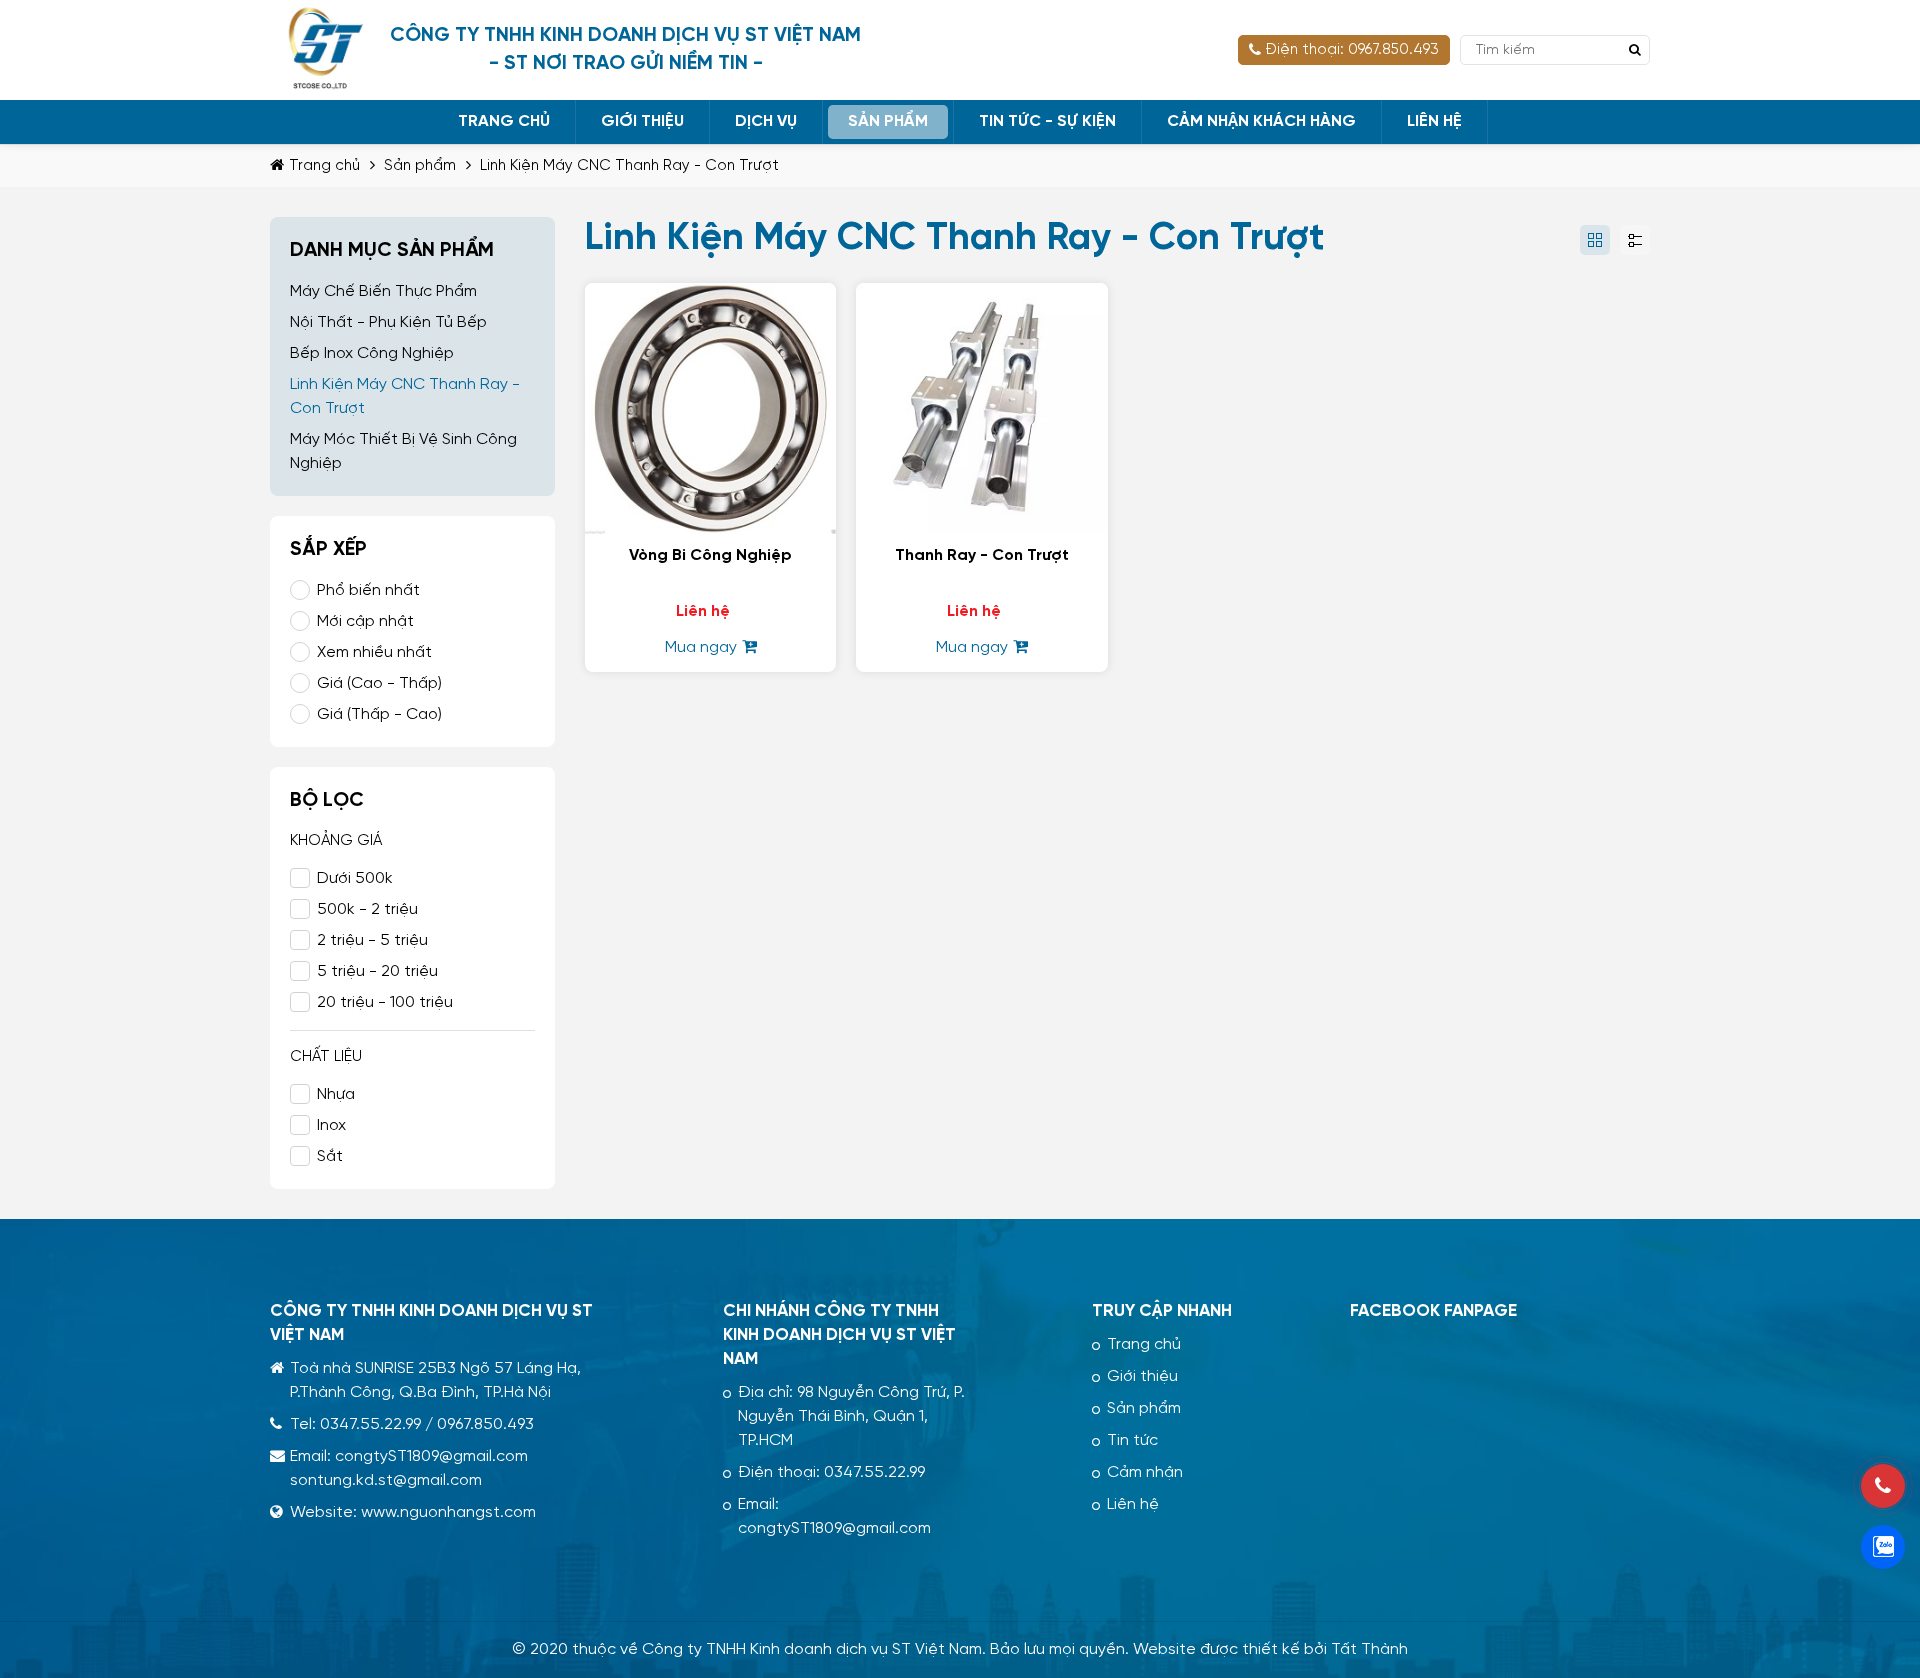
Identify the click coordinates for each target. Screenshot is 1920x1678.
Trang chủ (1144, 1344)
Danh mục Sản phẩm (392, 250)
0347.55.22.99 (370, 1424)
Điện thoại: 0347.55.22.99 (831, 1472)
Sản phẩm (420, 166)
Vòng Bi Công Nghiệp (710, 555)
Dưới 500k (355, 878)
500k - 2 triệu (367, 909)
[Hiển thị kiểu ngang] (1635, 240)
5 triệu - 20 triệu (377, 971)
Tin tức (1132, 1440)
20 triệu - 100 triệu (385, 1002)
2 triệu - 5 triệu (372, 940)
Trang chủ (324, 166)
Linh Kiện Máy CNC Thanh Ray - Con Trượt (629, 166)
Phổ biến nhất (368, 590)
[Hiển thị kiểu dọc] (1595, 240)
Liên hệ (1133, 1504)
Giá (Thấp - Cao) (379, 714)
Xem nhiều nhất (374, 652)
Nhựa (336, 1094)
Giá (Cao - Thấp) (379, 683)
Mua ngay (701, 647)
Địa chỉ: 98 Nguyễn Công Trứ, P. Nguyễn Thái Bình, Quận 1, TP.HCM (851, 1416)
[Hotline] (1883, 1486)
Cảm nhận (1145, 1472)
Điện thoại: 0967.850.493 (1352, 50)
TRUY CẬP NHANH (1162, 1311)
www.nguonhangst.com (448, 1512)
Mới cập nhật (365, 621)
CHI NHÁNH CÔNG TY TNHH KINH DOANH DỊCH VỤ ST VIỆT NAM (839, 1335)
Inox (331, 1125)
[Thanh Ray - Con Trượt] (981, 294)
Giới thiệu (1142, 1376)
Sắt (330, 1156)
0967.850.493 (485, 1424)
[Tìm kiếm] (1635, 50)
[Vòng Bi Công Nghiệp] (710, 294)
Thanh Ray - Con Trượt (982, 555)
